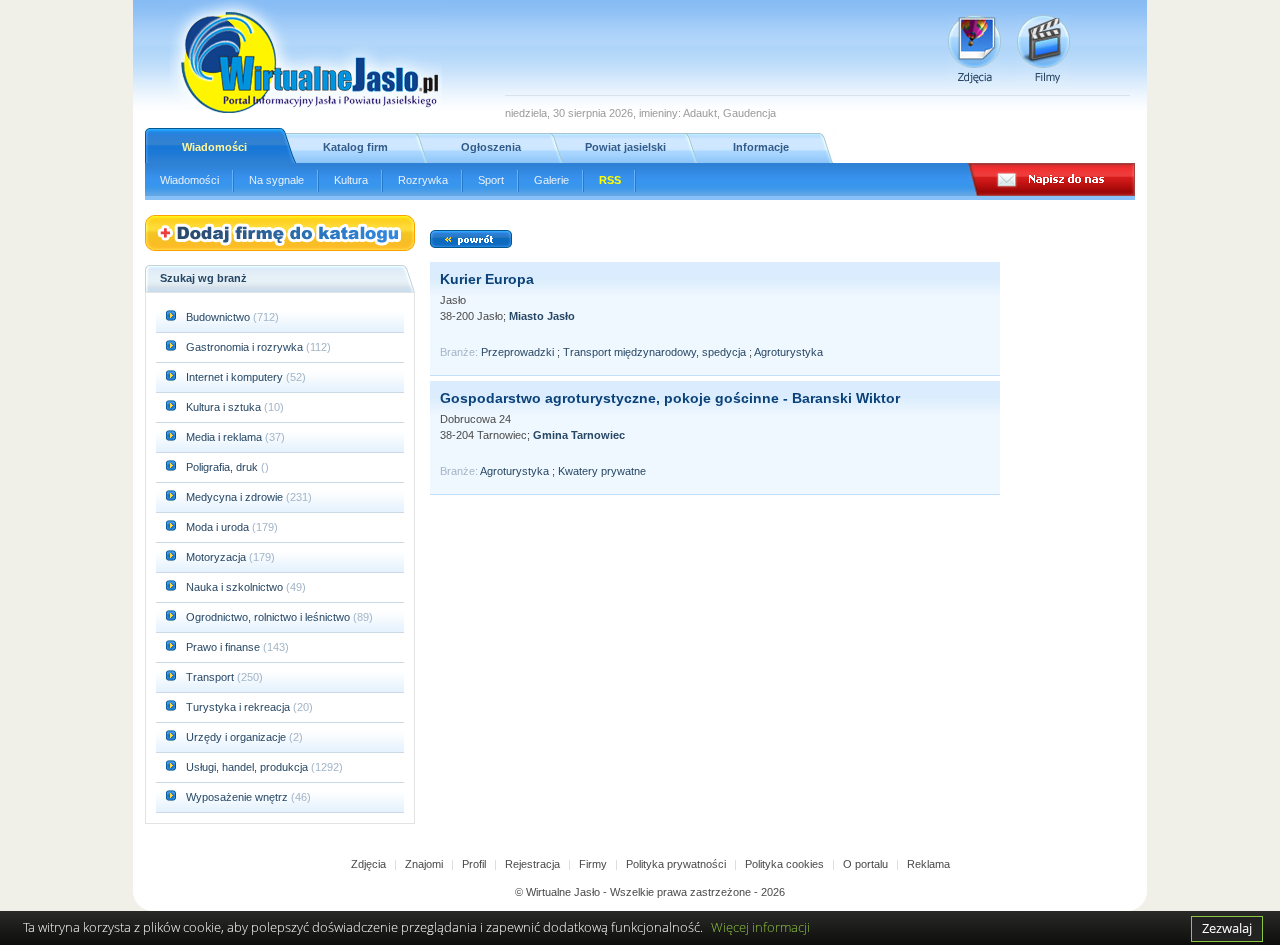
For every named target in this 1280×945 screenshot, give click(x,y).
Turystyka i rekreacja (239, 707)
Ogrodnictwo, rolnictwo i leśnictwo (269, 617)
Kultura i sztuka (225, 407)
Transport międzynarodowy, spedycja (654, 352)
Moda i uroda (219, 527)
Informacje (761, 147)
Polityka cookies (784, 864)
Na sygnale (276, 180)
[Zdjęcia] (974, 49)
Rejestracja (532, 864)
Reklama (928, 864)
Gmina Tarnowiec (579, 435)
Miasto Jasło (542, 316)
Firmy (593, 864)
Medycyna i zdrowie (236, 497)
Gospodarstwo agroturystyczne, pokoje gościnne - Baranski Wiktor (670, 398)
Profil (474, 864)
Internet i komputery (236, 377)
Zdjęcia (368, 864)
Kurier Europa (487, 279)
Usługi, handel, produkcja (248, 767)
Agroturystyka (788, 352)
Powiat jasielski (625, 147)
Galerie (551, 180)
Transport (211, 677)
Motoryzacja (217, 557)
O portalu (865, 864)
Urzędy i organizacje (237, 737)
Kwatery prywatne (602, 471)
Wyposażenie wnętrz (238, 797)
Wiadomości (214, 147)
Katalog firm (355, 147)
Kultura (351, 180)
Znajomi (424, 864)
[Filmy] (1043, 49)
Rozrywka (423, 180)
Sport (491, 180)
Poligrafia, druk (222, 467)
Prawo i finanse (224, 647)
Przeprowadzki (517, 352)
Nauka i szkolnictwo (236, 587)
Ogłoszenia (491, 147)
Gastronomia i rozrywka (246, 347)
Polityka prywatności (676, 864)
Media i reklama (225, 437)
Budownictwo (219, 317)
